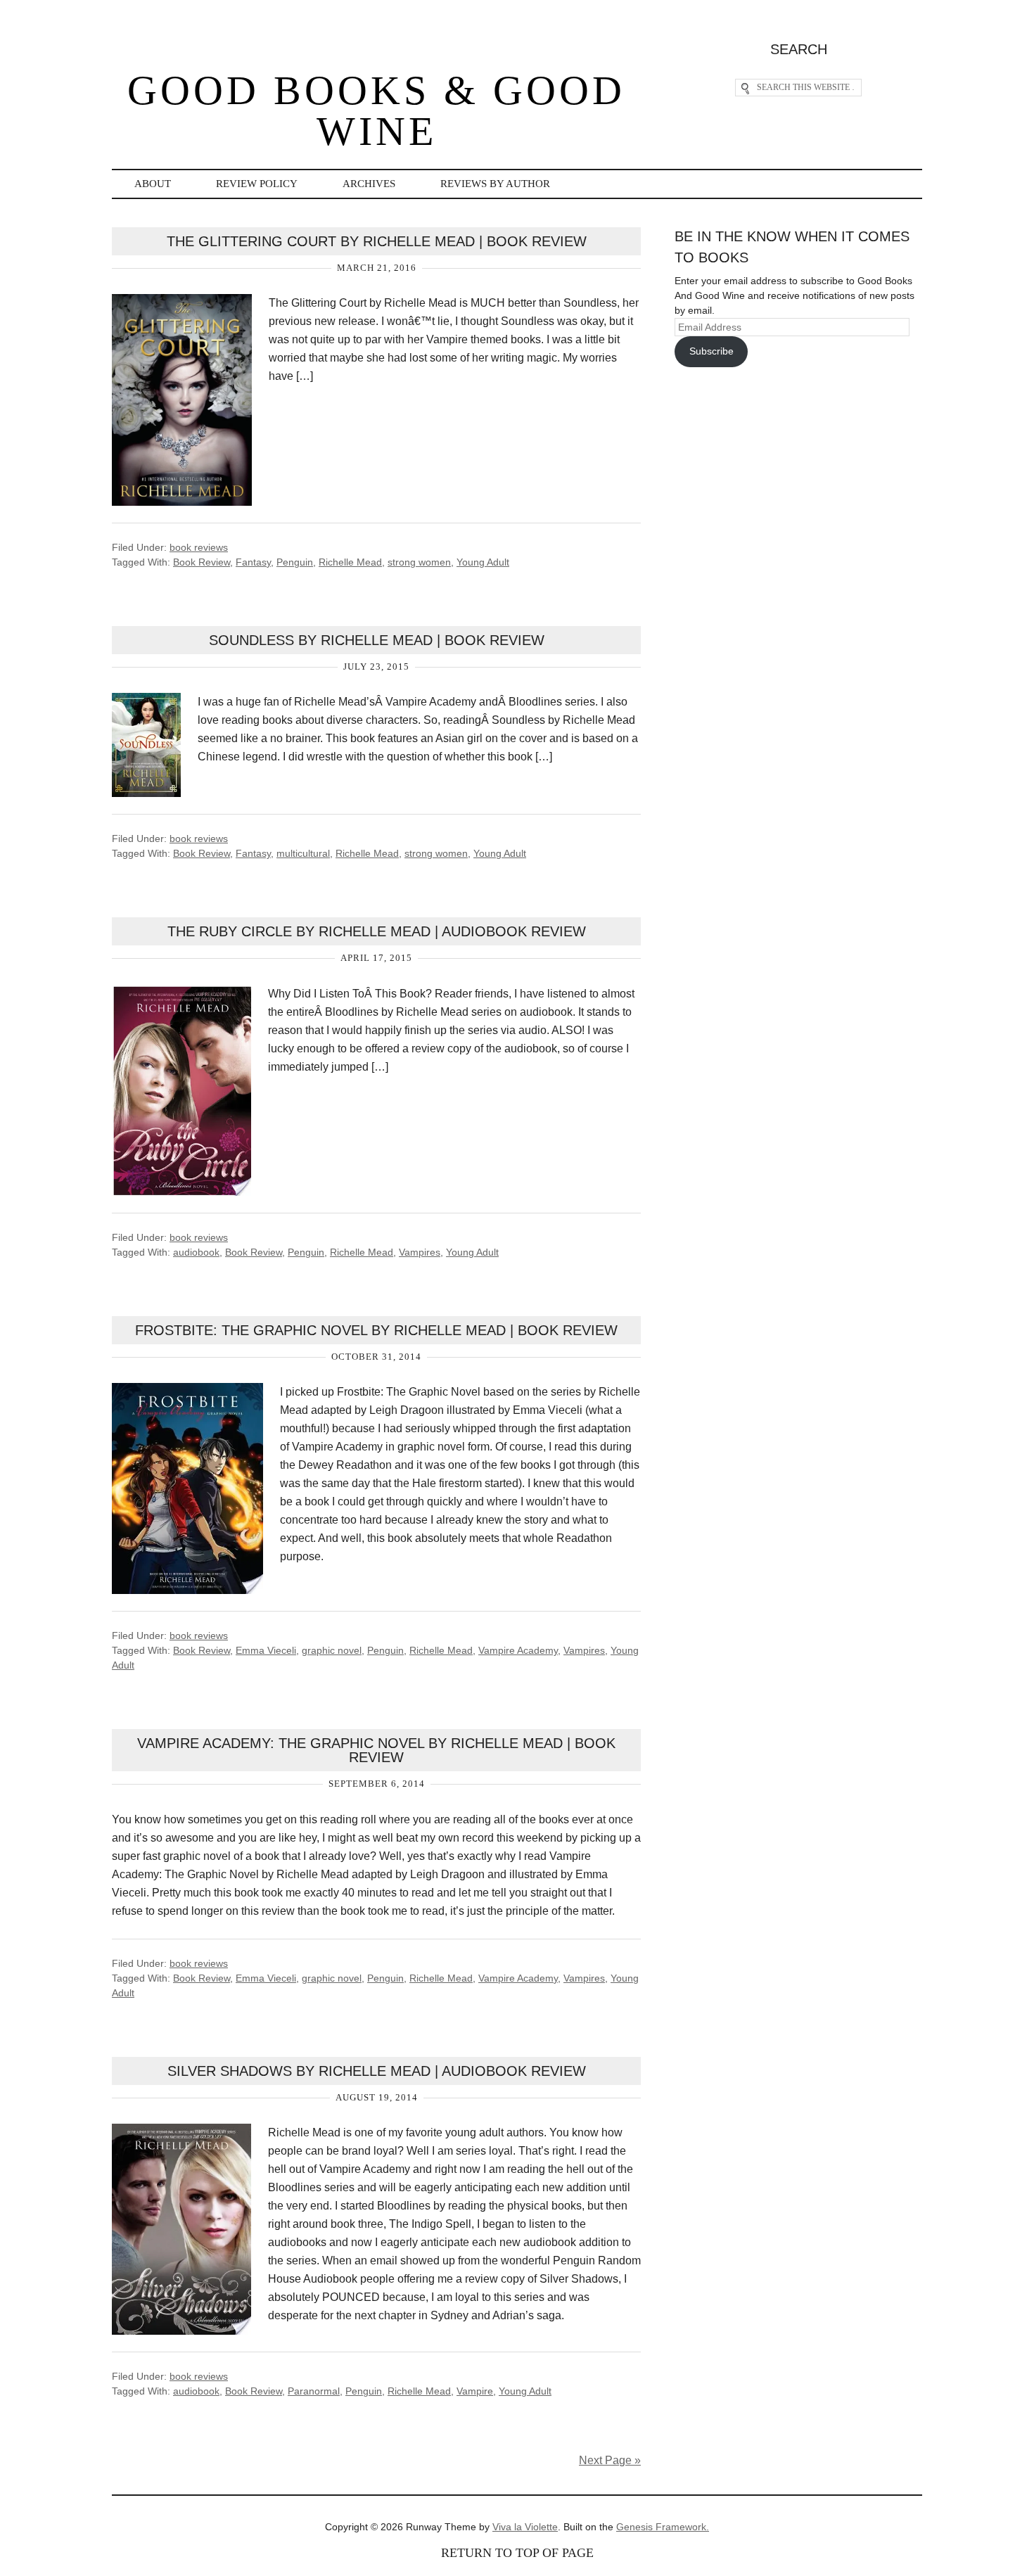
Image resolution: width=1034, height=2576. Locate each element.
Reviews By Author (495, 184)
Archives (369, 184)
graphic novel (332, 1650)
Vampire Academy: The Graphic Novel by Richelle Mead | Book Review (376, 1750)
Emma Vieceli (266, 1650)
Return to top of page (517, 2553)
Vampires (420, 1252)
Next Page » (610, 2460)
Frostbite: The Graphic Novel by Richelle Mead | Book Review (376, 1330)
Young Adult (483, 562)
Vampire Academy (518, 1650)
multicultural (303, 853)
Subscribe (711, 351)
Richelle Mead (350, 562)
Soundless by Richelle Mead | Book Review (377, 640)
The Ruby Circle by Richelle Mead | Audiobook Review (377, 931)
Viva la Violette (525, 2527)
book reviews (199, 547)
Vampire (475, 2391)
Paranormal (314, 2391)
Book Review (202, 562)
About (153, 184)
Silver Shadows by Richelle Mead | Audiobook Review (377, 2071)
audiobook (196, 1252)
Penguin (295, 562)
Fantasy (253, 562)
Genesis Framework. (663, 2527)
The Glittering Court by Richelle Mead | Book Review (377, 241)
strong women (419, 562)
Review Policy (257, 184)
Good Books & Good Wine (376, 111)
